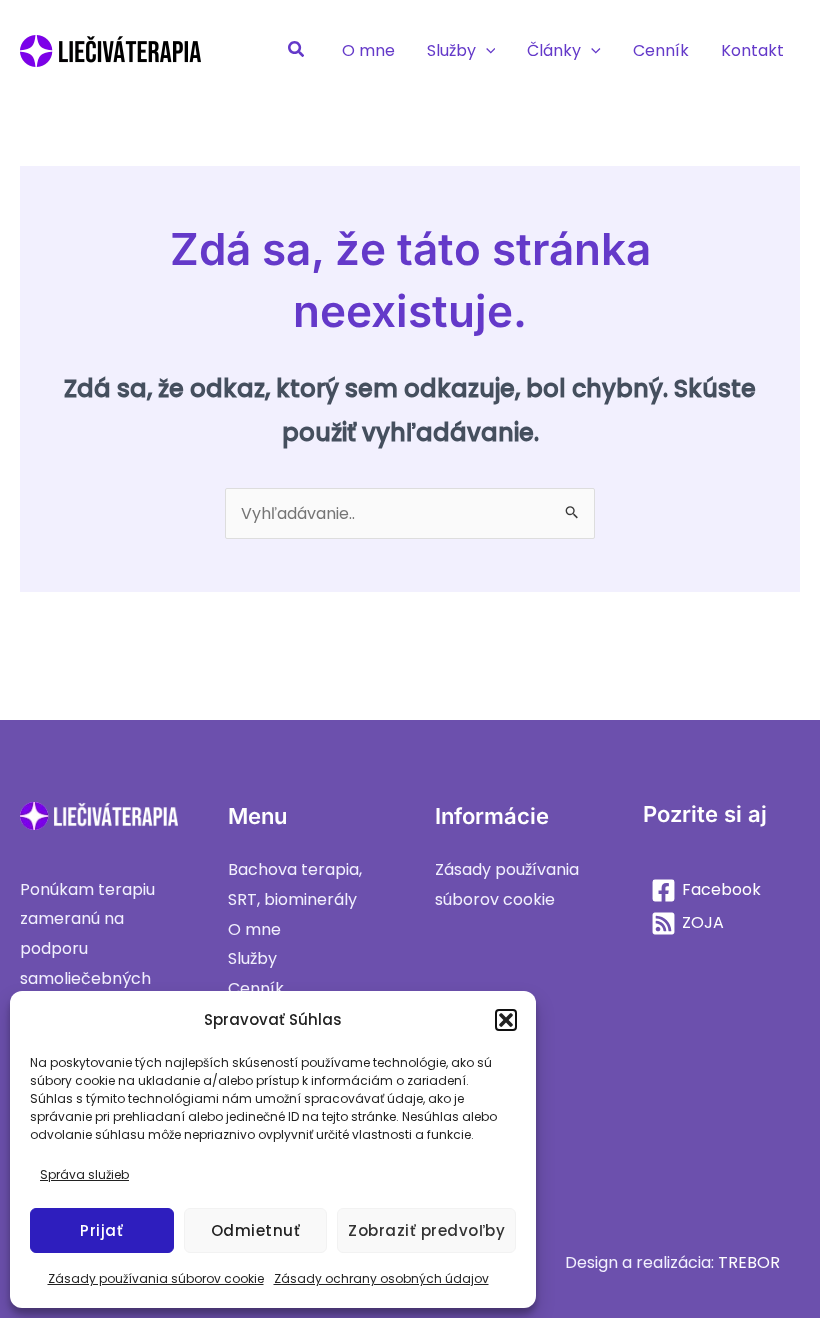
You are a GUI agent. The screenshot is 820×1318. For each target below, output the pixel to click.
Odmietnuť (256, 1230)
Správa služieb (84, 1174)
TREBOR (749, 1262)
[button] (506, 1020)
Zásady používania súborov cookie (156, 1278)
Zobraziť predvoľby (426, 1230)
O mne (254, 929)
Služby (252, 958)
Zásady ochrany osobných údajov (381, 1278)
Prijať (101, 1230)
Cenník (256, 988)
